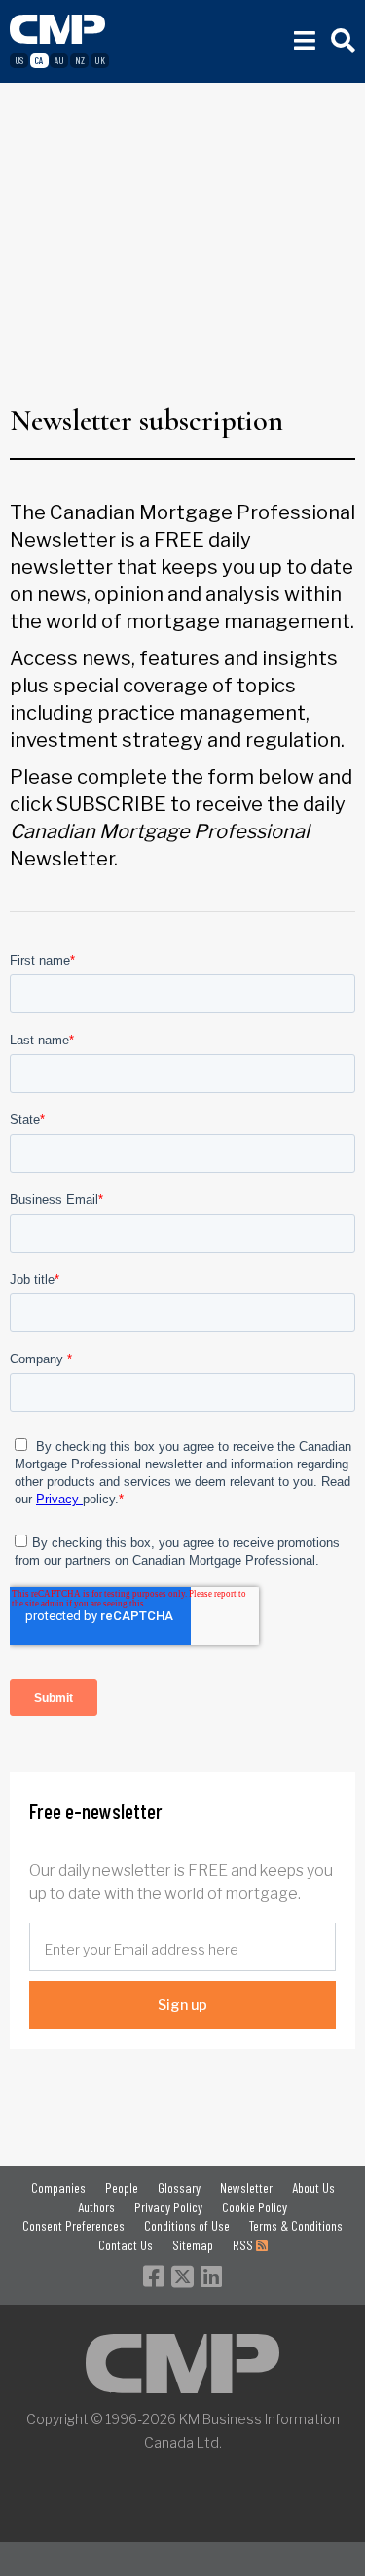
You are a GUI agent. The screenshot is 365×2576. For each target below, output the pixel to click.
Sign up (182, 2005)
